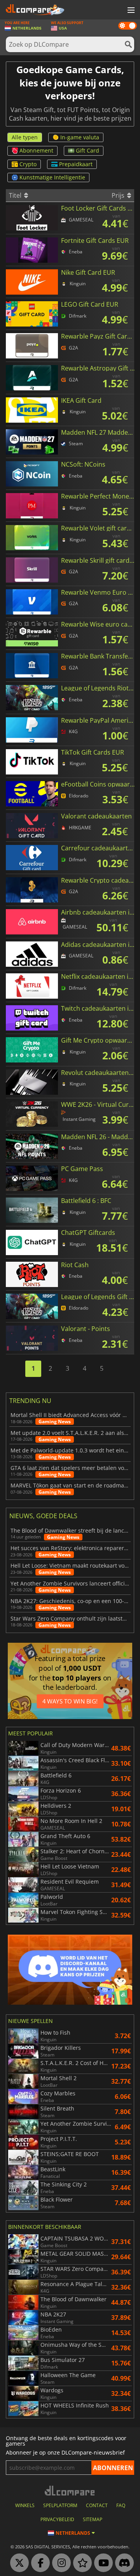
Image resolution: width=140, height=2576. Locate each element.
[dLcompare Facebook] (38, 2563)
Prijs (119, 195)
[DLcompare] (70, 2491)
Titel (16, 195)
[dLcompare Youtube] (101, 2563)
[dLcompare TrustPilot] (80, 2563)
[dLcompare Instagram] (59, 2563)
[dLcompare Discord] (122, 2563)
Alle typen (25, 137)
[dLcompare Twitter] (17, 2563)
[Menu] (130, 11)
